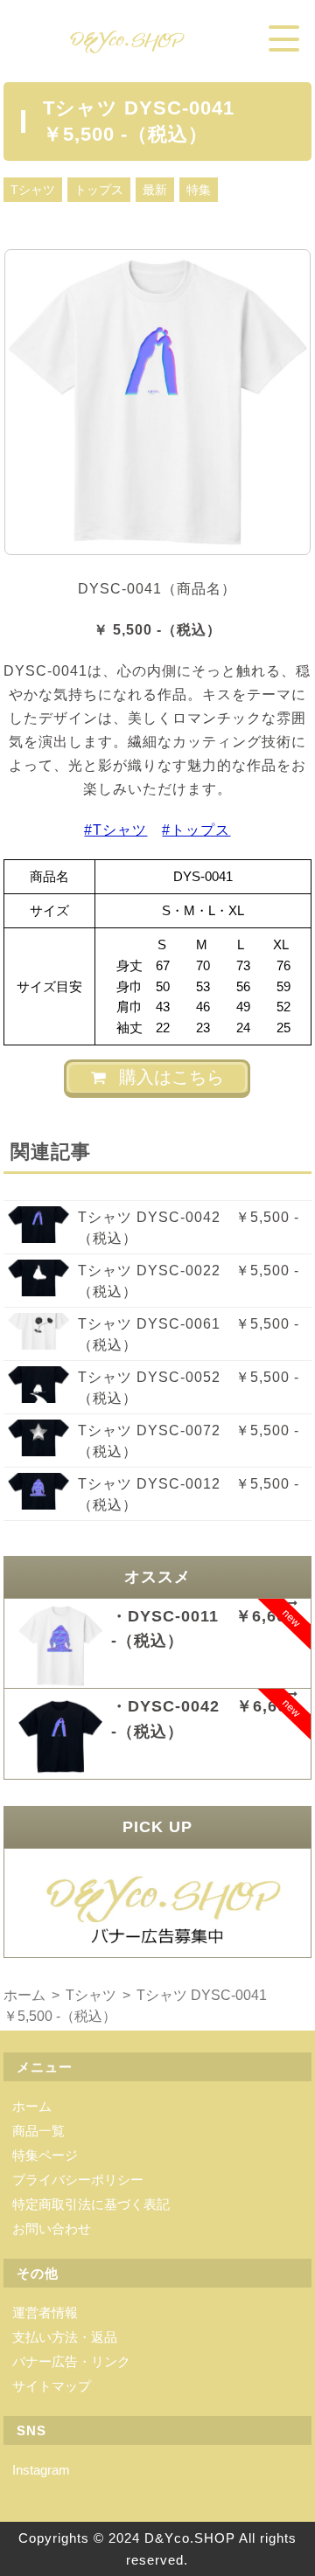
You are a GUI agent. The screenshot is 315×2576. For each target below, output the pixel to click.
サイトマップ (52, 2386)
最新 (155, 190)
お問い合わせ (52, 2229)
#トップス (196, 830)
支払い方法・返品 (65, 2337)
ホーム (32, 2106)
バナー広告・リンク (71, 2361)
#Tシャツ (115, 830)
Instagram (41, 2470)
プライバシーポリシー (78, 2180)
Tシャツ (33, 190)
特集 (199, 190)
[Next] (275, 402)
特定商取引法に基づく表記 (91, 2204)
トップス (99, 190)
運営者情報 (45, 2312)
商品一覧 (38, 2131)
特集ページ (45, 2155)
